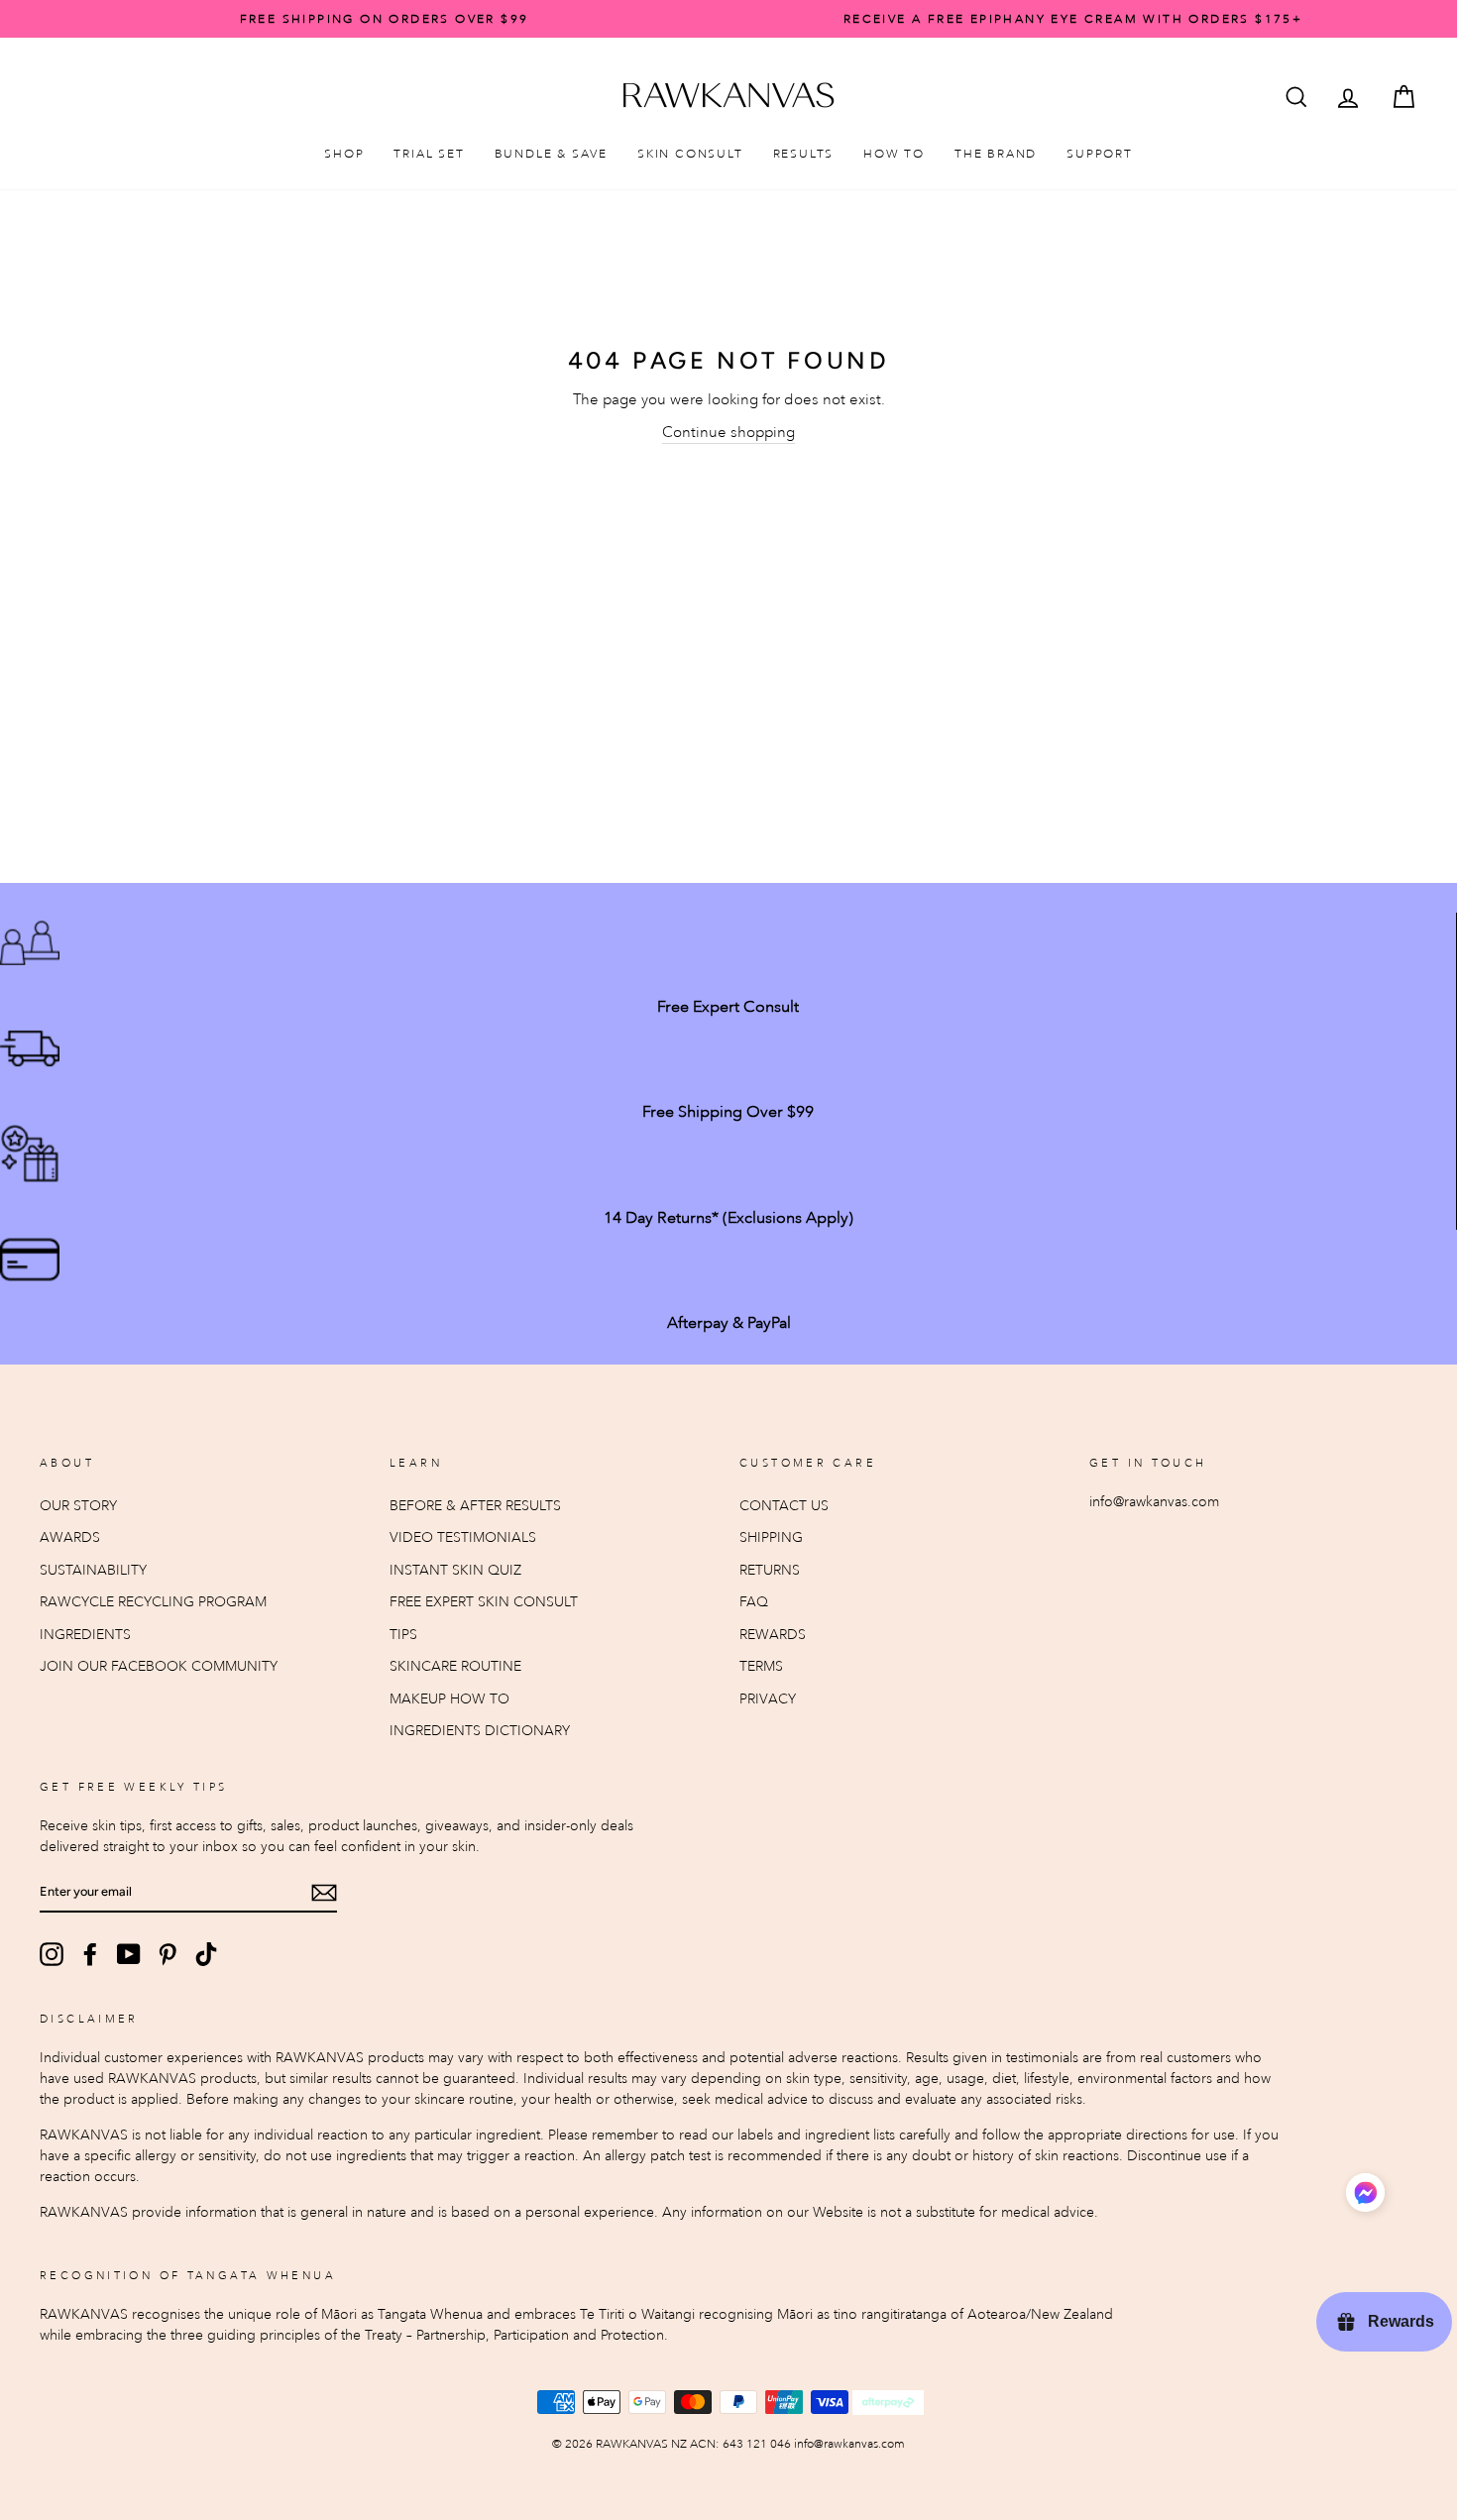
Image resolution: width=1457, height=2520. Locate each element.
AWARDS (70, 1537)
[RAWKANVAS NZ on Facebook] (90, 1954)
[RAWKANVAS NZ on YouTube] (129, 1954)
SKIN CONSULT (690, 154)
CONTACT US (784, 1506)
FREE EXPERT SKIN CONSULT (484, 1602)
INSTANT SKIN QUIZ (455, 1570)
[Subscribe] (324, 1892)
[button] (1365, 2195)
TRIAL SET (429, 154)
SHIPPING (771, 1537)
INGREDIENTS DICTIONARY (480, 1731)
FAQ (754, 1602)
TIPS (403, 1635)
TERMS (761, 1666)
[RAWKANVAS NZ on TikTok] (206, 1954)
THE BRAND (996, 154)
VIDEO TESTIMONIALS (463, 1537)
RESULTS (804, 154)
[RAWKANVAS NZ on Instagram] (52, 1954)
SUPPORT (1100, 154)
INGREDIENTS (85, 1635)
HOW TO (894, 154)
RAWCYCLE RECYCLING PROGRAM (153, 1602)
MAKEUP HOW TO (449, 1699)
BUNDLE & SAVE (551, 154)
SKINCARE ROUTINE (455, 1666)
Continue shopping (728, 432)
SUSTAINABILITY (93, 1570)
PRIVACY (768, 1699)
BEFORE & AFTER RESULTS (475, 1506)
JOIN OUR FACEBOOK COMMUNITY (159, 1666)
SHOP (344, 154)
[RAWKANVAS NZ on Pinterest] (168, 1954)
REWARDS (773, 1635)
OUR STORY (78, 1506)
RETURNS (770, 1570)
